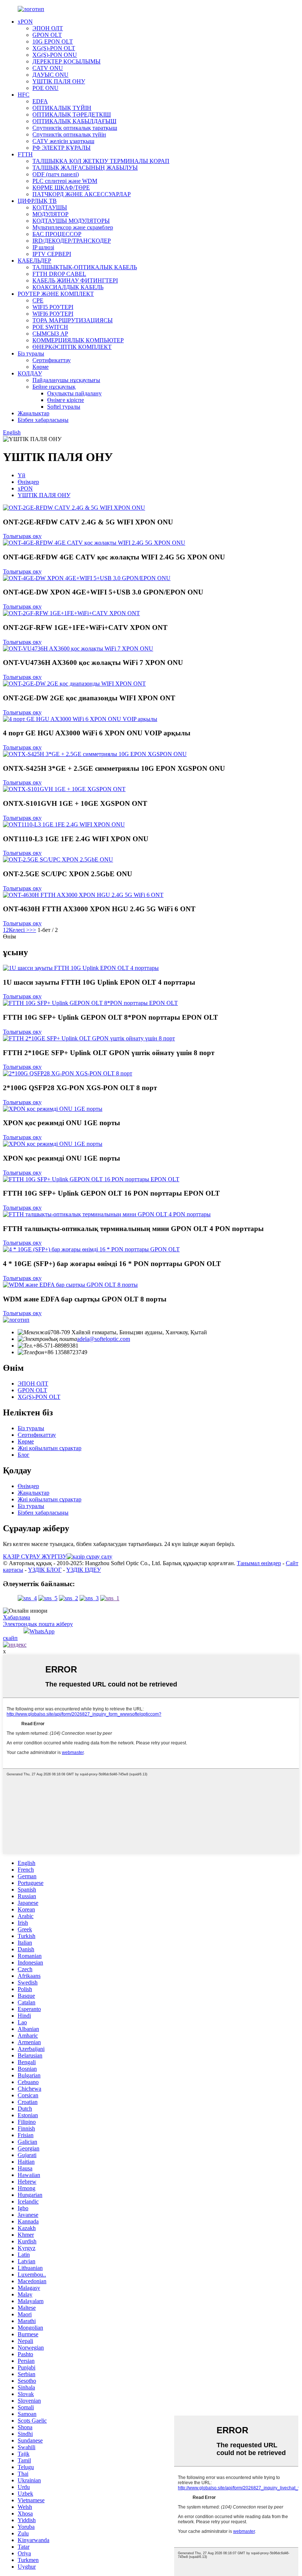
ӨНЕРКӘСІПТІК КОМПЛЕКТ (72, 347)
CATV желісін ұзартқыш (63, 141)
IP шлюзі (43, 247)
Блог (24, 1455)
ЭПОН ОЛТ (48, 28)
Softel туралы (64, 407)
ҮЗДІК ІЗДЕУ (84, 1570)
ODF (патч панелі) (56, 174)
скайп (10, 1638)
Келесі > (19, 930)
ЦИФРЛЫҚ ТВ (37, 201)
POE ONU (45, 88)
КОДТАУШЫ (50, 207)
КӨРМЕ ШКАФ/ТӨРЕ (61, 188)
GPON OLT (47, 35)
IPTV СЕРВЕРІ (52, 254)
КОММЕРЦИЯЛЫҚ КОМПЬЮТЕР (78, 340)
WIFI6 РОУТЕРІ (53, 314)
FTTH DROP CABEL (59, 274)
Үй (22, 475)
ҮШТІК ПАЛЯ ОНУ (59, 81)
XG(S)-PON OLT (54, 48)
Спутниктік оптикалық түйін (69, 134)
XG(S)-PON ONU (55, 55)
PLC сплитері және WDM (65, 181)
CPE (38, 300)
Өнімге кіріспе (66, 400)
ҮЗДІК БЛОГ (45, 1570)
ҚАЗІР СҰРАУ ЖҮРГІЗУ (35, 1556)
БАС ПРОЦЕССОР (57, 234)
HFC (24, 95)
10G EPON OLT (53, 41)
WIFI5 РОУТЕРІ (53, 307)
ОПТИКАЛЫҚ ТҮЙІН (62, 108)
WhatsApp (42, 1631)
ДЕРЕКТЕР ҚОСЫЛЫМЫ (66, 61)
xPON (25, 22)
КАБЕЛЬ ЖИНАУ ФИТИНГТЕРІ (75, 280)
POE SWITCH (50, 327)
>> (33, 930)
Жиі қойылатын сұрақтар (50, 1448)
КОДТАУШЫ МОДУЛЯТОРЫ (71, 221)
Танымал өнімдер (259, 1563)
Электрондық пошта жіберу (38, 1624)
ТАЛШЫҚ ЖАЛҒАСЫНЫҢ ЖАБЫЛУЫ (85, 168)
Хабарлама (17, 1617)
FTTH (25, 154)
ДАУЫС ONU (50, 75)
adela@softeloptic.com (103, 1339)
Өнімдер (28, 482)
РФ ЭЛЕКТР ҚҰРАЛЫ (62, 148)
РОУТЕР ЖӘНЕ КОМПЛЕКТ (56, 294)
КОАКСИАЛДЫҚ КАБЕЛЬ (68, 287)
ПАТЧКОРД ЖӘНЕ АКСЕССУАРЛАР (82, 194)
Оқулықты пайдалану (74, 393)
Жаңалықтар (34, 413)
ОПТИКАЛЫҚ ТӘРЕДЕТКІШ (72, 115)
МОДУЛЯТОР (50, 214)
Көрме (41, 367)
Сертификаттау (52, 360)
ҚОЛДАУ (30, 373)
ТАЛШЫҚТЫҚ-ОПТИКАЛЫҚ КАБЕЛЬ (85, 267)
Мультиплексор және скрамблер (73, 227)
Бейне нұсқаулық (54, 387)
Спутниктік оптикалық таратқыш (75, 128)
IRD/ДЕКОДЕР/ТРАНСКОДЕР (72, 241)
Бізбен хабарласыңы (43, 420)
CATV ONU (48, 68)
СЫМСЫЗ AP (50, 334)
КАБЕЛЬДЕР (34, 261)
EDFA (40, 101)
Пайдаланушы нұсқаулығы (66, 380)
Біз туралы (31, 353)
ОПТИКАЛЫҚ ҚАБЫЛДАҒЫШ (74, 121)
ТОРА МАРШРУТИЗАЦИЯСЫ (73, 320)
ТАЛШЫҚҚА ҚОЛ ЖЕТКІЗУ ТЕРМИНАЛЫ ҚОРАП (101, 161)
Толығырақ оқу (22, 536)
